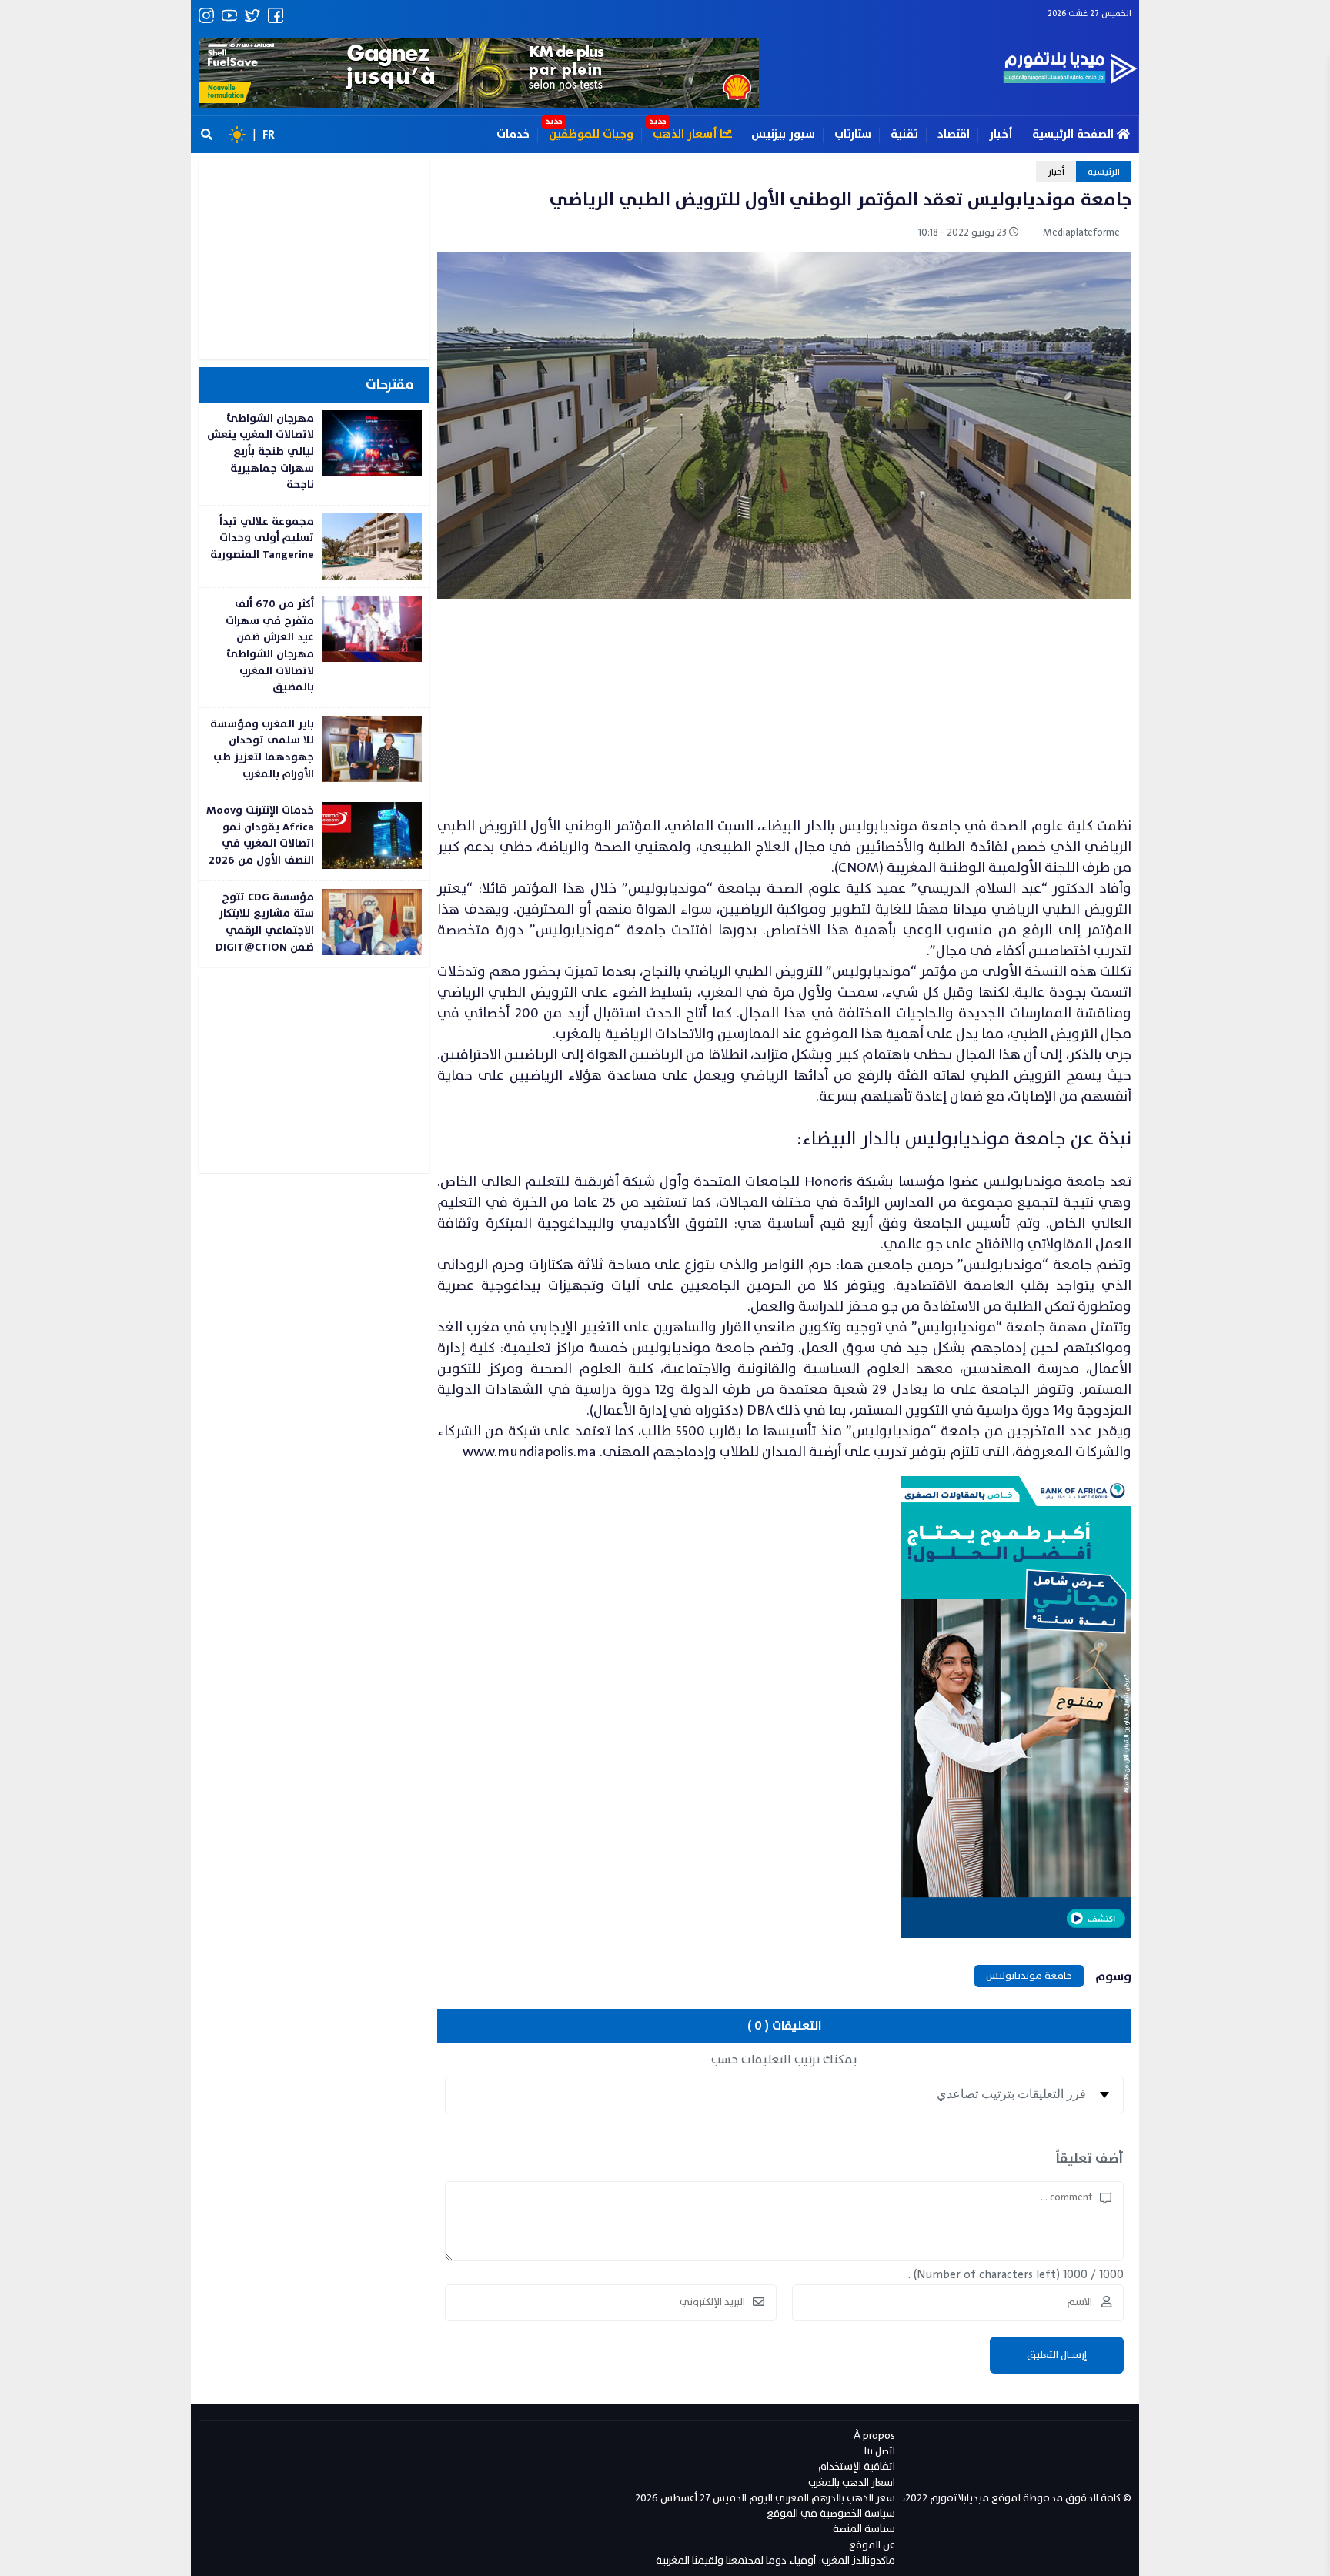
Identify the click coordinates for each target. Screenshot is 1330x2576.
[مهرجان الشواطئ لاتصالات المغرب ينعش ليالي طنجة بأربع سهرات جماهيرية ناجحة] (314, 454)
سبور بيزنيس (783, 134)
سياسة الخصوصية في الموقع (831, 2513)
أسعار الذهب (687, 134)
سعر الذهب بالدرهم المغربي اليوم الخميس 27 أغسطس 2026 (765, 2498)
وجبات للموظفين (591, 134)
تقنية (904, 134)
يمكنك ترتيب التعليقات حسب (784, 2060)
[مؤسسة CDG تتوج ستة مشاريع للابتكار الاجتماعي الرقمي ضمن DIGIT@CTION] (314, 924)
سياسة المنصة (864, 2529)
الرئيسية (1104, 172)
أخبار (1001, 134)
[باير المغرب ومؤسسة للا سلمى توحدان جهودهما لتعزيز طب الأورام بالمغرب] (314, 751)
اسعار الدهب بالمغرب (852, 2482)
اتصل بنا (880, 2451)
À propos (874, 2436)
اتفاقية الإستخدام (857, 2466)
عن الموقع (872, 2545)
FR (269, 135)
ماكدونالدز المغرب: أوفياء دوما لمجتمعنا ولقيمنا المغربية (775, 2560)
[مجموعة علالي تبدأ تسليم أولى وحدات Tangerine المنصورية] (314, 546)
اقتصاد (954, 134)
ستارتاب (853, 134)
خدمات (513, 134)
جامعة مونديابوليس (1029, 1976)
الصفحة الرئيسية (1074, 134)
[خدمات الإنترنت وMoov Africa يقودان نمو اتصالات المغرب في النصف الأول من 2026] (314, 837)
